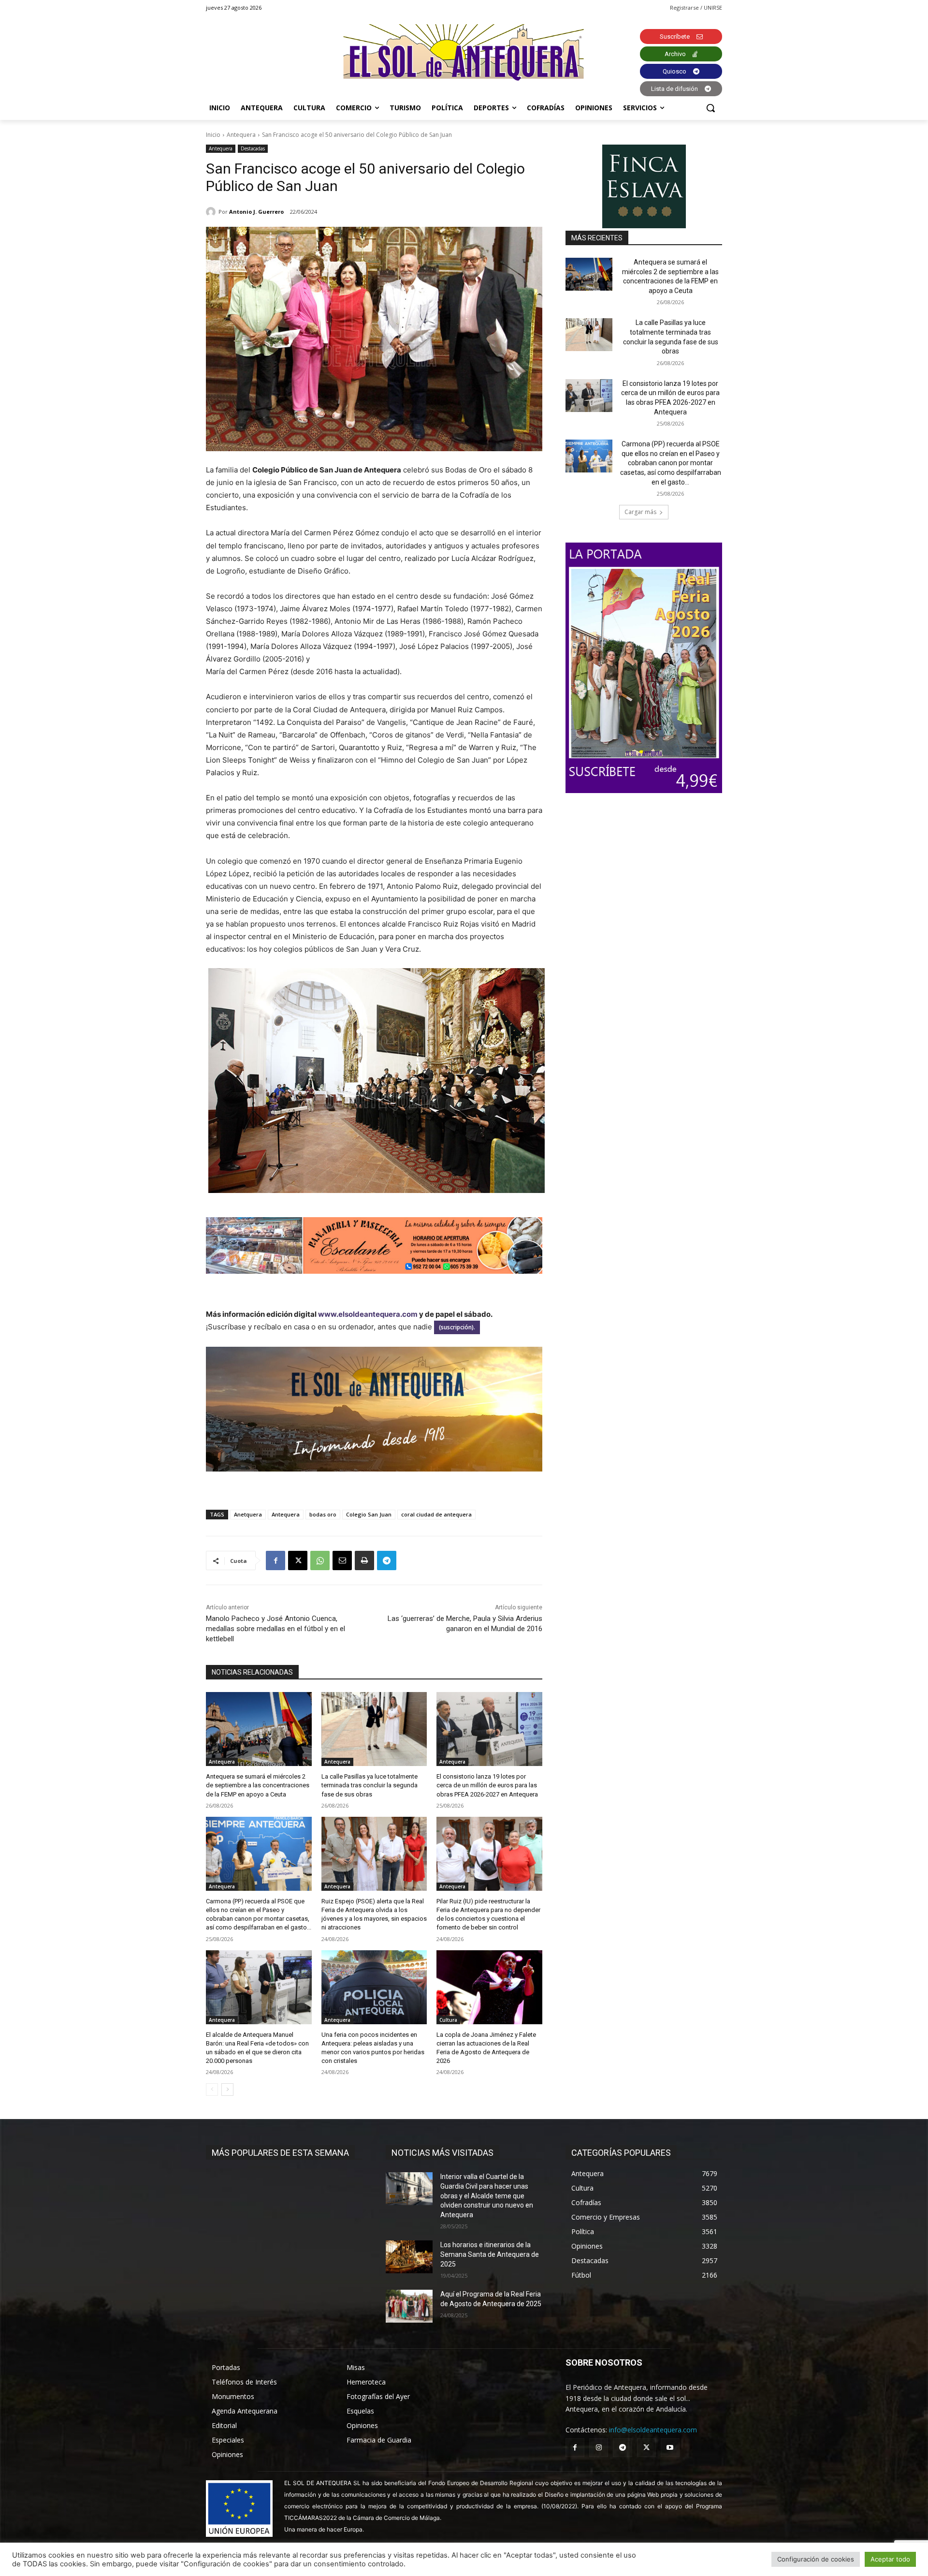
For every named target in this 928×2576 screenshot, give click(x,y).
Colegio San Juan (369, 1514)
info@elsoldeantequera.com (653, 2430)
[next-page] (227, 2090)
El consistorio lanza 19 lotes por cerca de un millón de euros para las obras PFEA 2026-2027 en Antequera (487, 1785)
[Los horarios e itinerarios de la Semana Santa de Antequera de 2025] (409, 2257)
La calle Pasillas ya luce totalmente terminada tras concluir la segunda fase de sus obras (370, 1785)
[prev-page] (212, 2090)
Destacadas (253, 148)
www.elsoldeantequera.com (368, 1314)
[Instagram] (599, 2448)
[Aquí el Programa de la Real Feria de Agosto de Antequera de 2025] (409, 2306)
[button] (710, 108)
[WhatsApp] (320, 1560)
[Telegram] (387, 1560)
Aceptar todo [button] (890, 2559)
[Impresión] (364, 1560)
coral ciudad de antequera (436, 1514)
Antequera (241, 135)
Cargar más (640, 512)
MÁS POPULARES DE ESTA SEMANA (280, 2153)
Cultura (448, 2020)
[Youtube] (670, 2448)
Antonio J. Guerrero (256, 212)
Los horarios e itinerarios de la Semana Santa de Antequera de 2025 (490, 2254)
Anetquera (248, 1514)
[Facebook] (275, 1560)
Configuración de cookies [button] (816, 2559)
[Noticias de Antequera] (464, 52)
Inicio (213, 135)
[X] (298, 1560)
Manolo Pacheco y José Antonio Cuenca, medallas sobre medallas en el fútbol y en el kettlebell (275, 1629)
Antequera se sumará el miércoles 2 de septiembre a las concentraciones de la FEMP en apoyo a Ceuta (258, 1785)
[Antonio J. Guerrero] (212, 212)
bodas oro (323, 1514)
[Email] (342, 1560)
